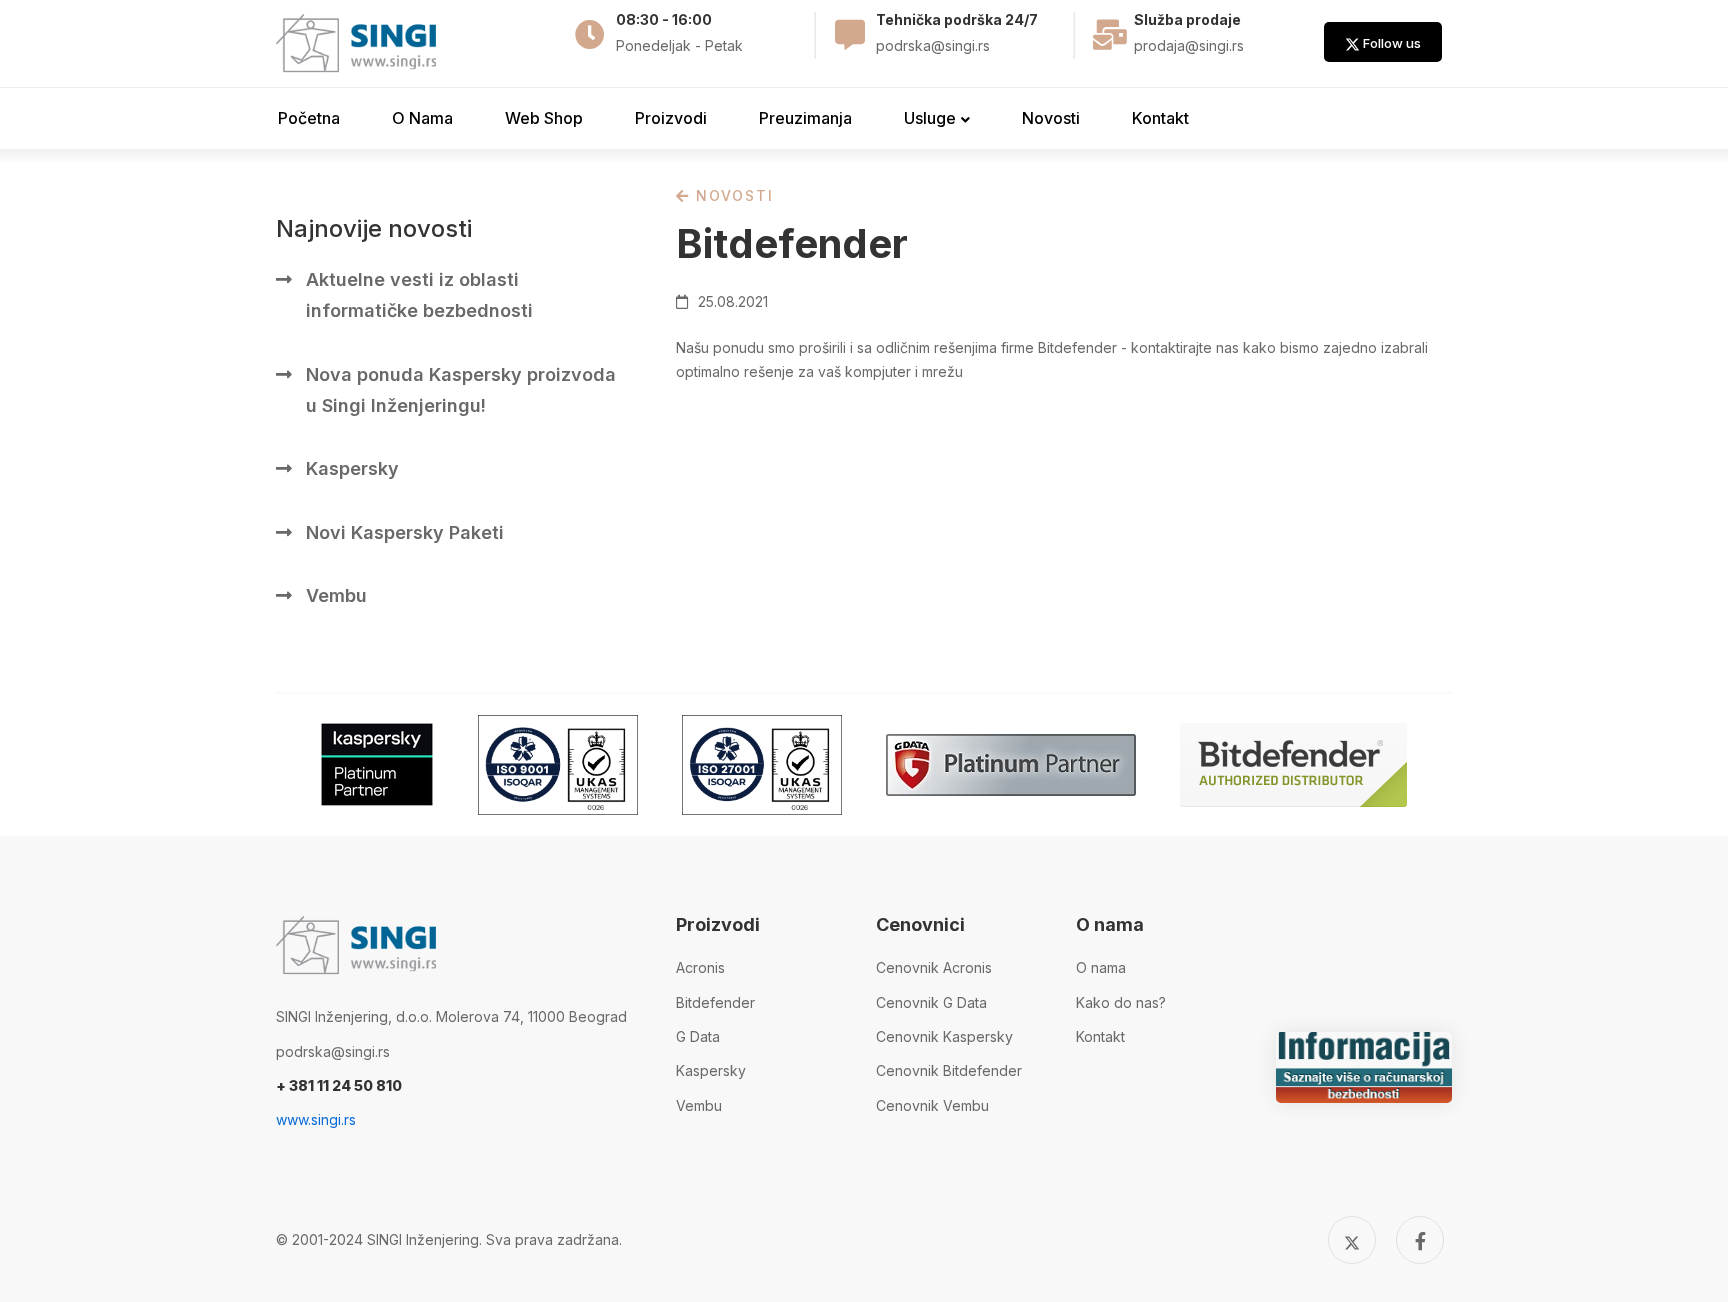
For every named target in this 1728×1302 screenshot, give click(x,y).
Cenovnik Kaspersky (944, 1036)
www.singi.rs (316, 1119)
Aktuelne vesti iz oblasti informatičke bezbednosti (419, 295)
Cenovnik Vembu (932, 1105)
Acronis (700, 967)
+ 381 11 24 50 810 (339, 1085)
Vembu (336, 595)
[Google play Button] (377, 764)
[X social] (1352, 1240)
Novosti (732, 195)
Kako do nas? (1121, 1002)
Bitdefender (715, 1002)
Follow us (1390, 43)
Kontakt (1100, 1036)
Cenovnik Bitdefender (949, 1070)
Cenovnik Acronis (934, 967)
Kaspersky (352, 468)
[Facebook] (1420, 1240)
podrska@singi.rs (333, 1051)
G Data (698, 1036)
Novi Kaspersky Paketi (405, 532)
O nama (1101, 967)
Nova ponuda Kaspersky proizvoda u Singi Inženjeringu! (461, 390)
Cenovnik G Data (931, 1002)
